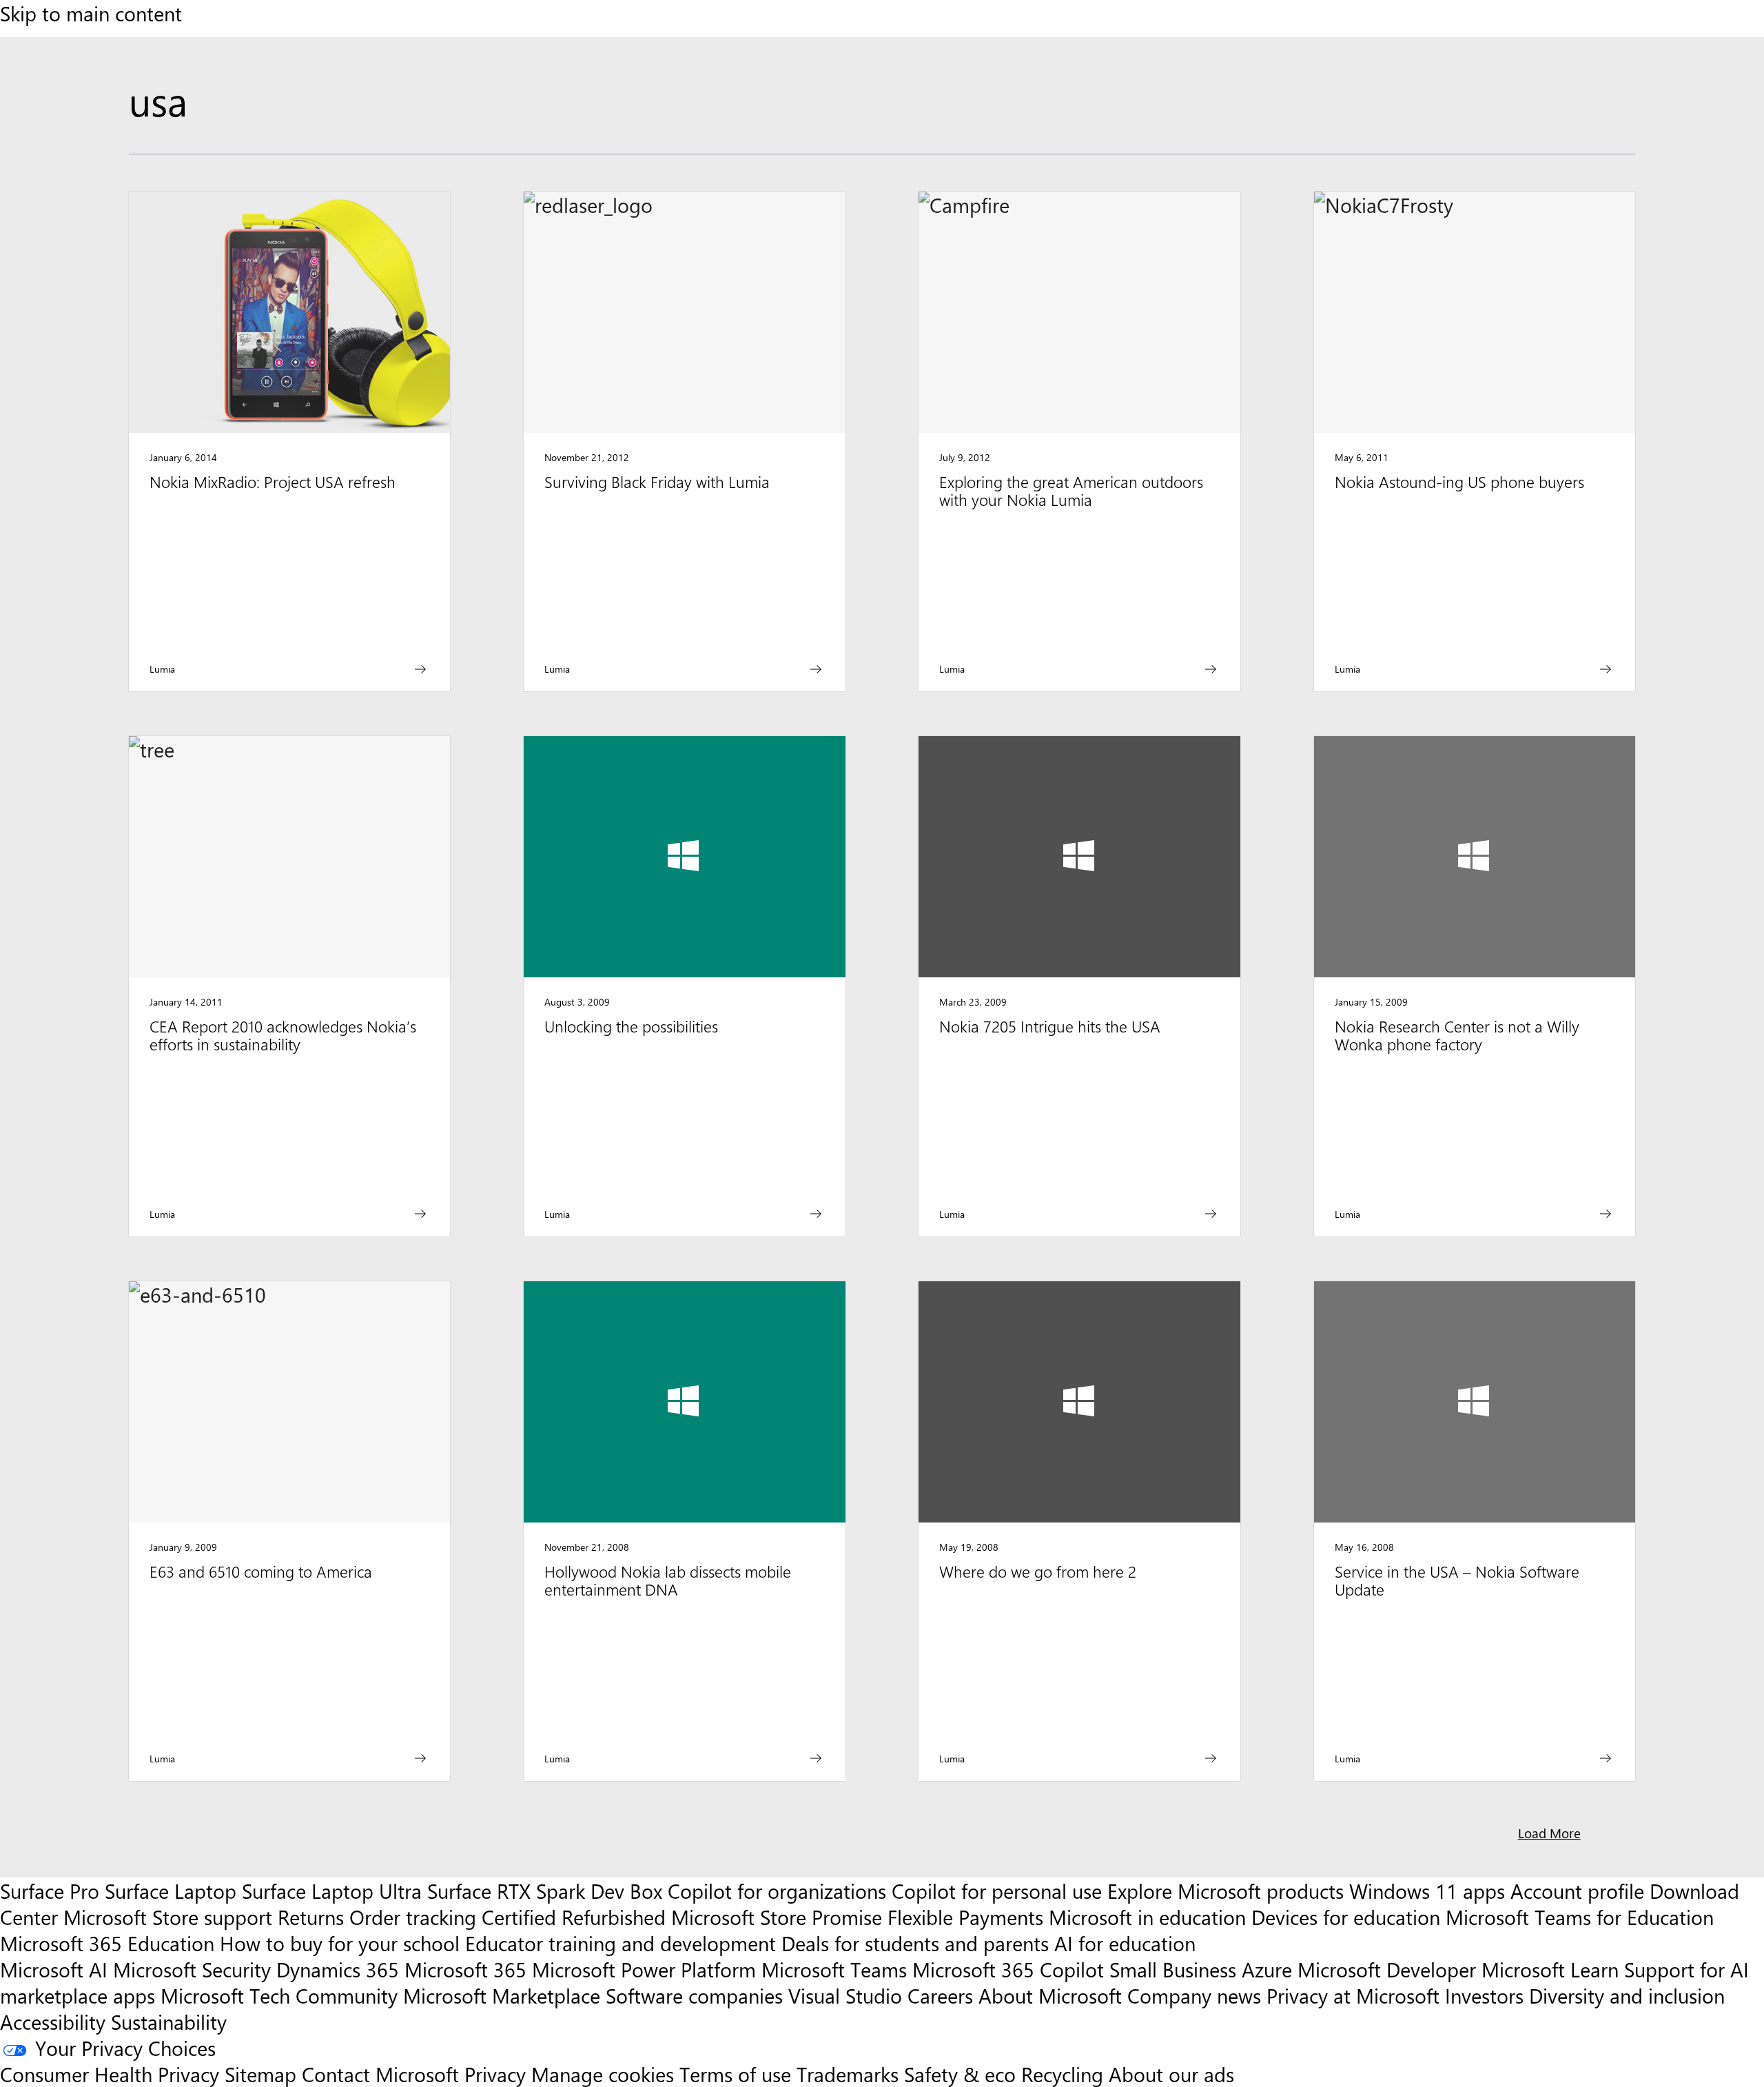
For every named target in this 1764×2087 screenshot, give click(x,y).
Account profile (1577, 1891)
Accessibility (53, 2022)
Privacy (498, 2074)
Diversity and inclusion (1627, 1995)
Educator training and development (621, 1943)
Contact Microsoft (380, 2074)
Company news (1194, 1995)
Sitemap (260, 2074)
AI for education (1125, 1943)
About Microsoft (1050, 1995)
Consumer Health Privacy (110, 2074)
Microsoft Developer (1387, 1969)
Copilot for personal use (997, 1891)
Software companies (694, 1995)
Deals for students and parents (915, 1943)
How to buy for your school (340, 1943)
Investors (1484, 1995)
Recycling (1062, 2074)
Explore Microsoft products (1225, 1891)
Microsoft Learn (1550, 1969)
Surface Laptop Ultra (332, 1891)
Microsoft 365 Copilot (1008, 1969)
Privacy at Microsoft (1353, 1995)
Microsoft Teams (834, 1969)
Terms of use (735, 2074)
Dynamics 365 (338, 1969)
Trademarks (848, 2074)
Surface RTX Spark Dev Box (545, 1891)
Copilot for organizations (777, 1891)
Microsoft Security (192, 1969)
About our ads (1171, 2074)
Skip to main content (91, 13)
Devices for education (1346, 1917)
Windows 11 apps (1427, 1891)
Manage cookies (603, 2074)
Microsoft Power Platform (644, 1969)
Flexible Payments (965, 1917)
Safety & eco (960, 2074)
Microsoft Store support (168, 1917)
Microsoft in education (1147, 1917)
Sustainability (169, 2022)
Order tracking (413, 1917)
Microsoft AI (54, 1969)
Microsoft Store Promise (777, 1917)
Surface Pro (50, 1891)
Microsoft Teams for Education (1580, 1917)
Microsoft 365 (465, 1969)
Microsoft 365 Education (107, 1943)
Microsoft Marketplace (502, 1995)
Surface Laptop (171, 1891)
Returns (311, 1917)
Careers (940, 1995)
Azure (1267, 1969)
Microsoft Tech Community (279, 1995)
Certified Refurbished (574, 1917)
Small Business (1173, 1969)
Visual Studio (845, 1995)
